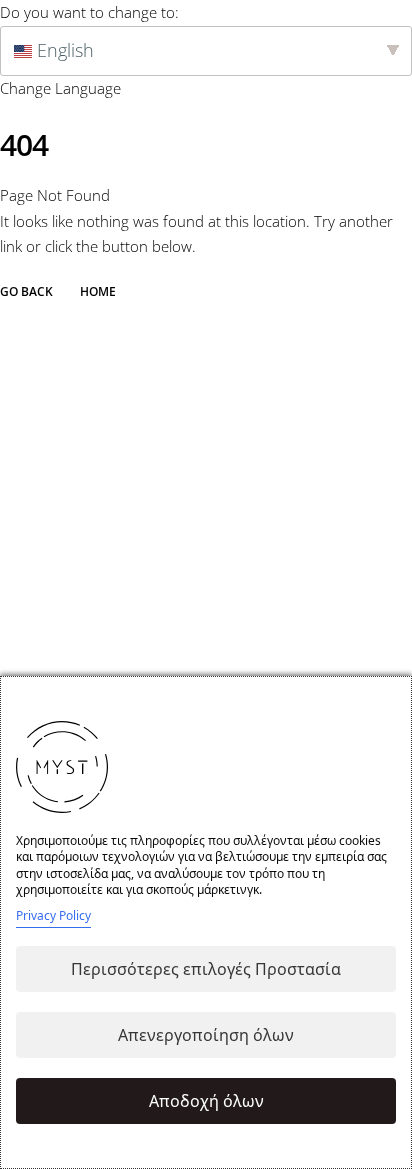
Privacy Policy (53, 915)
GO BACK (26, 292)
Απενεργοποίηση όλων (206, 1035)
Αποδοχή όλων (206, 1101)
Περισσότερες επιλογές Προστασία (206, 969)
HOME (98, 292)
